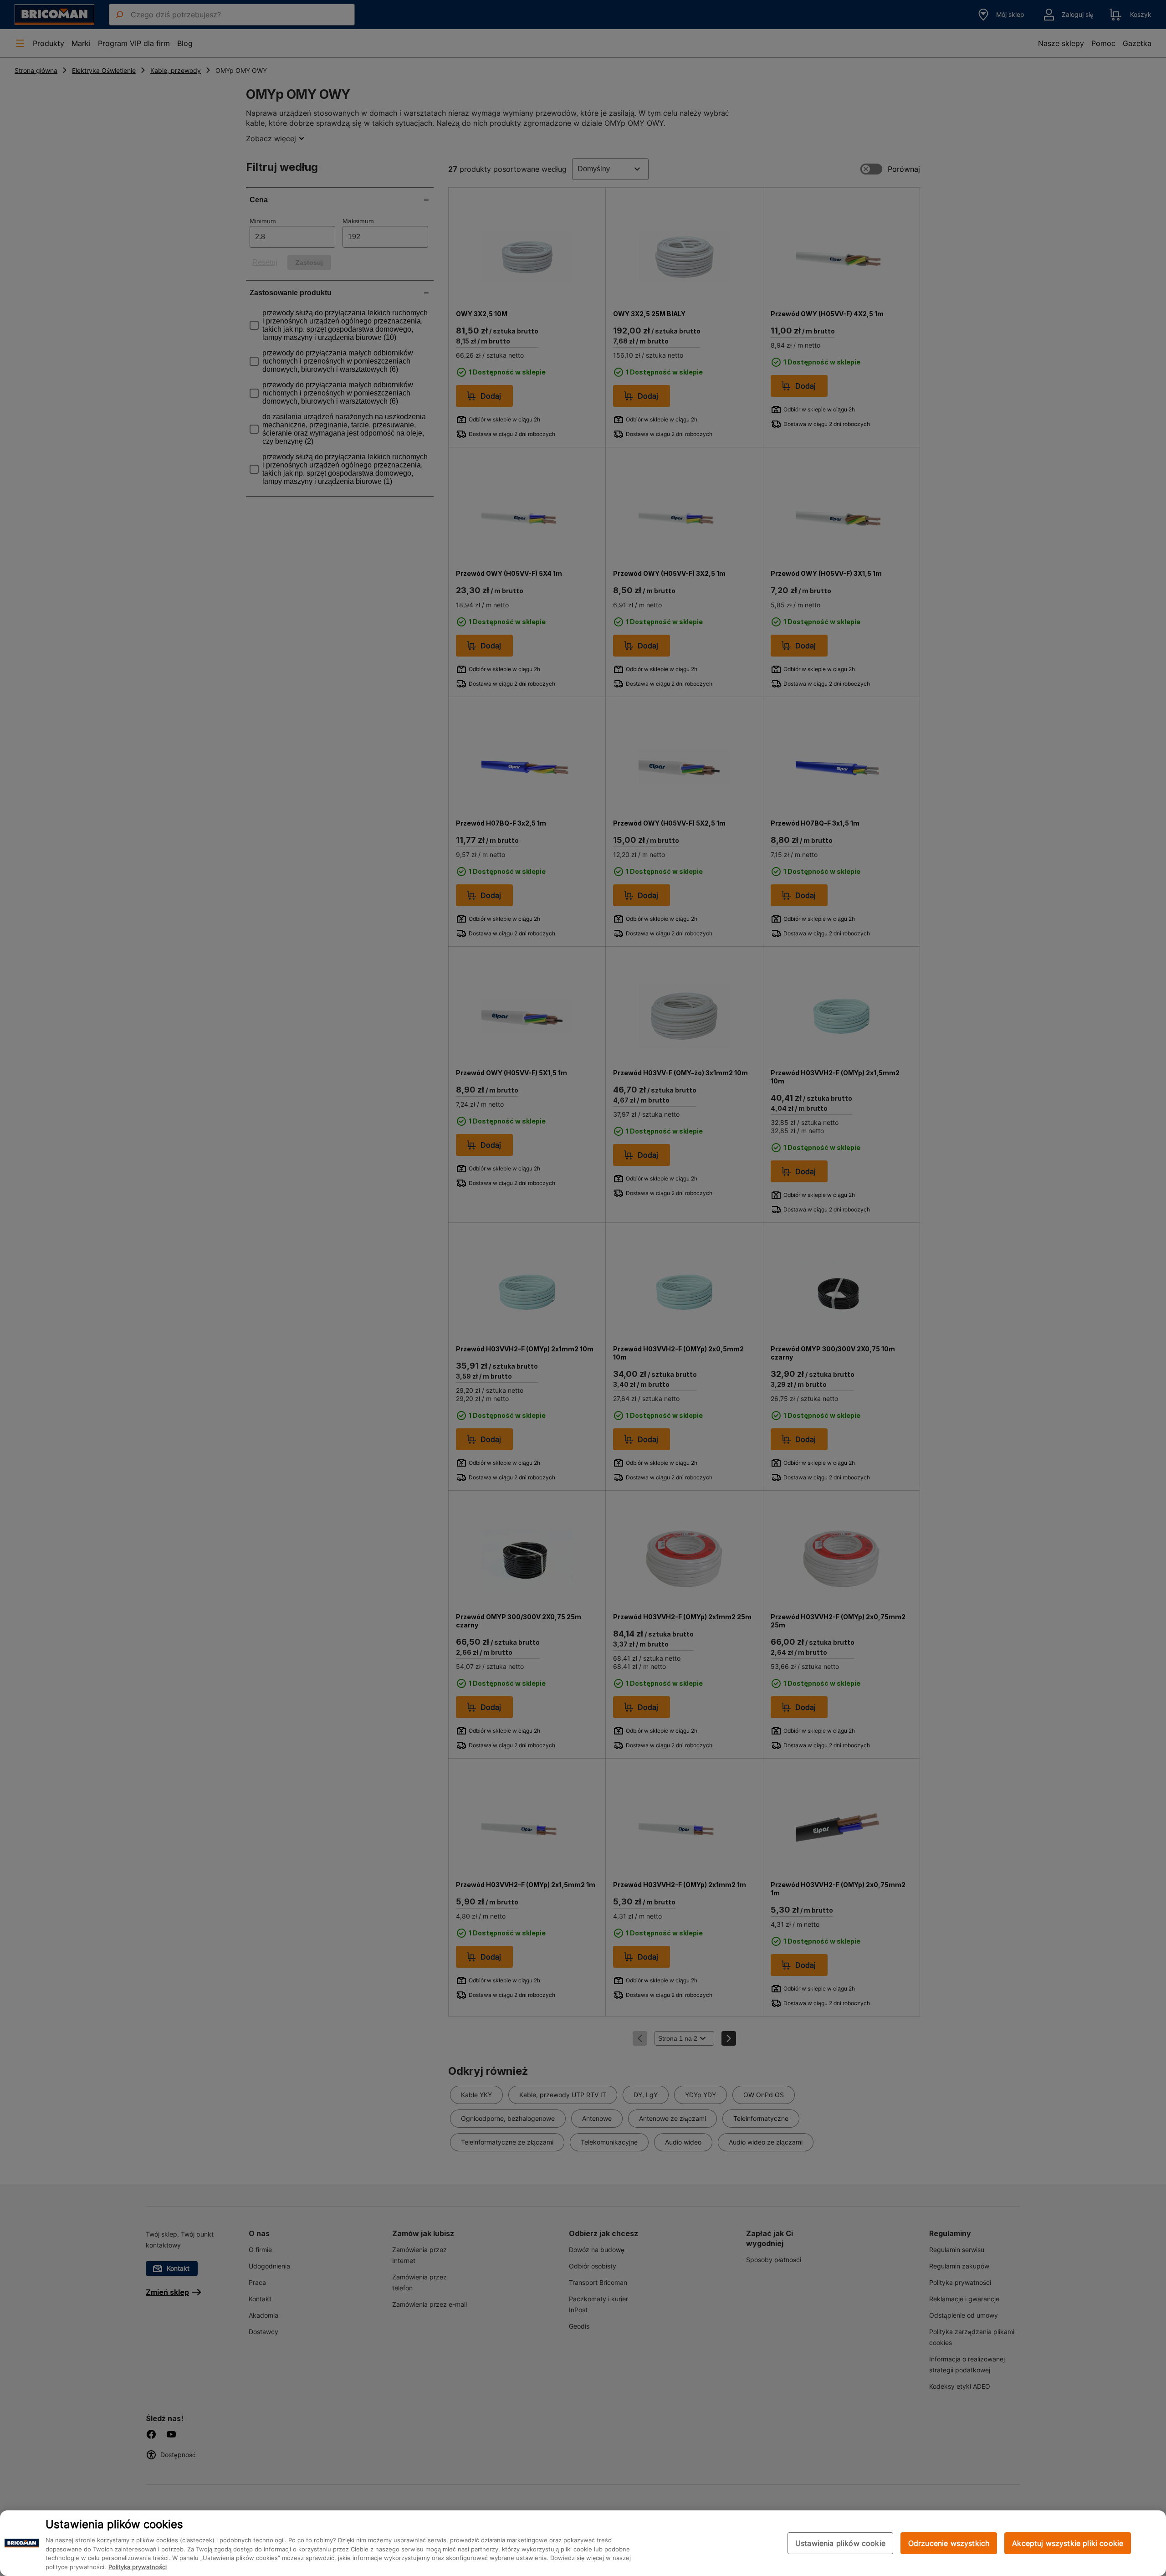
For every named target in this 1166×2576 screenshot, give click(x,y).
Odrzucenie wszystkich (949, 2543)
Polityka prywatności (138, 2567)
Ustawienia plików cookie (840, 2543)
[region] (583, 2543)
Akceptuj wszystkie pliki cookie (1068, 2543)
